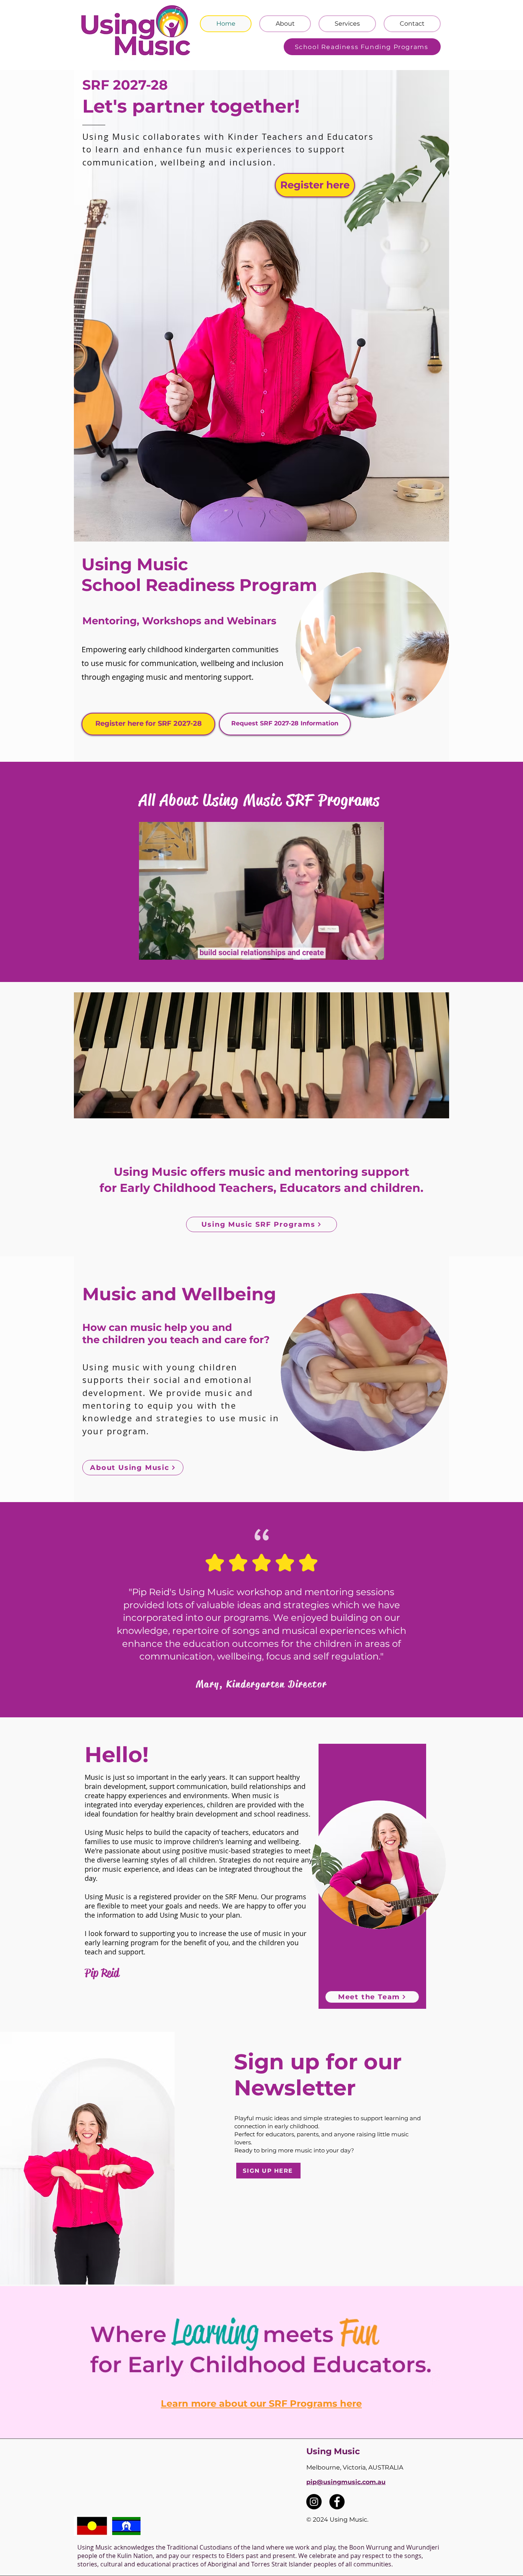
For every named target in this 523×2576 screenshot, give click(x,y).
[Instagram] (314, 2502)
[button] (374, 951)
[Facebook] (337, 2502)
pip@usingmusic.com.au (346, 2482)
